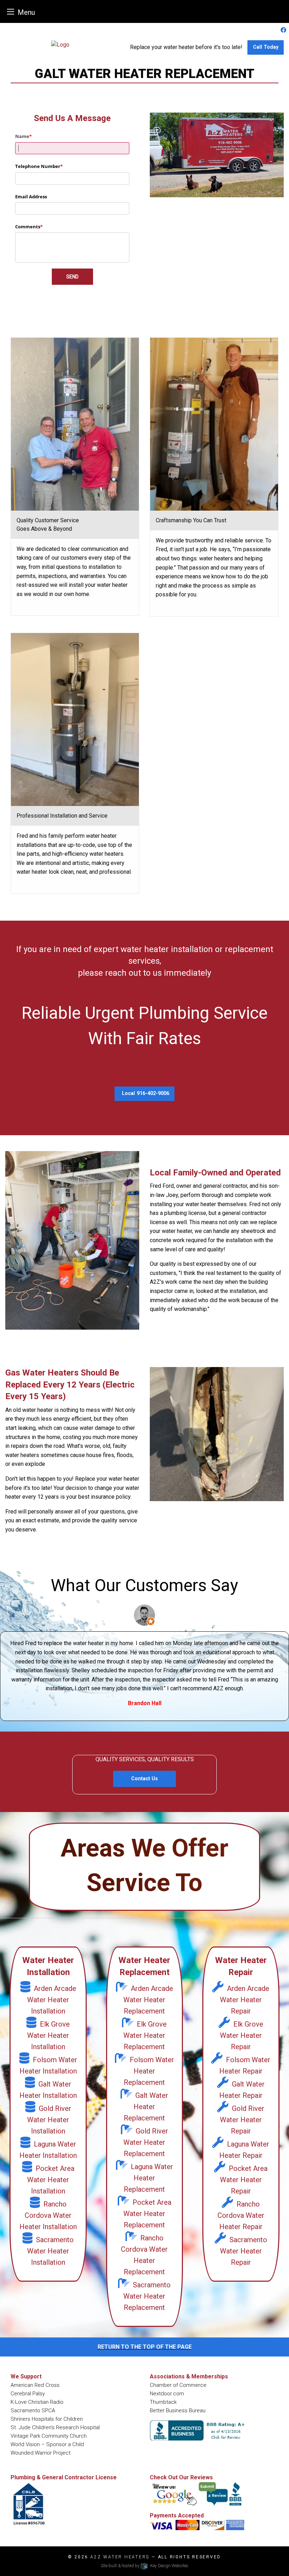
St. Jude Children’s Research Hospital (55, 2427)
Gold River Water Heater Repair (242, 2120)
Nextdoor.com (167, 2394)
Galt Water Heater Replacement (146, 2107)
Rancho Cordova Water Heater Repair (241, 2215)
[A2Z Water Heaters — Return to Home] (60, 44)
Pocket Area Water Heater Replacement (147, 2214)
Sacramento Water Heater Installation (50, 2251)
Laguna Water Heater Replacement (148, 2178)
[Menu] (11, 11)
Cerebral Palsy (28, 2394)
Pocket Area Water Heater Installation (51, 2180)
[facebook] (283, 30)
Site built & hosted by (144, 2566)
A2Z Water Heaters (120, 2557)
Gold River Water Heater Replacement (146, 2142)
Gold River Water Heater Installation (49, 2120)
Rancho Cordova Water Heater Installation (48, 2215)
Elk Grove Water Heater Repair (242, 2035)
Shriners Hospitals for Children (47, 2419)
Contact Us (144, 1779)
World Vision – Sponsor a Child (47, 2444)
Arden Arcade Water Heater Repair (245, 2000)
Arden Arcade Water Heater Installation (52, 2000)
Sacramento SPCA (33, 2411)
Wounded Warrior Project (41, 2453)
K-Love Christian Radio (37, 2402)
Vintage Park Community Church (49, 2436)
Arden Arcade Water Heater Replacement (148, 2000)
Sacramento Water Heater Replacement (147, 2296)
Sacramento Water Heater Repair (244, 2251)
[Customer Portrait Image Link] (144, 1615)
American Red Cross (35, 2385)
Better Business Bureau (178, 2411)
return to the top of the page (145, 2347)
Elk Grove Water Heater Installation (48, 2035)
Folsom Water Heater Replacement (149, 2071)
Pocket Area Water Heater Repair (244, 2180)
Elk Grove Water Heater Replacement (145, 2035)
